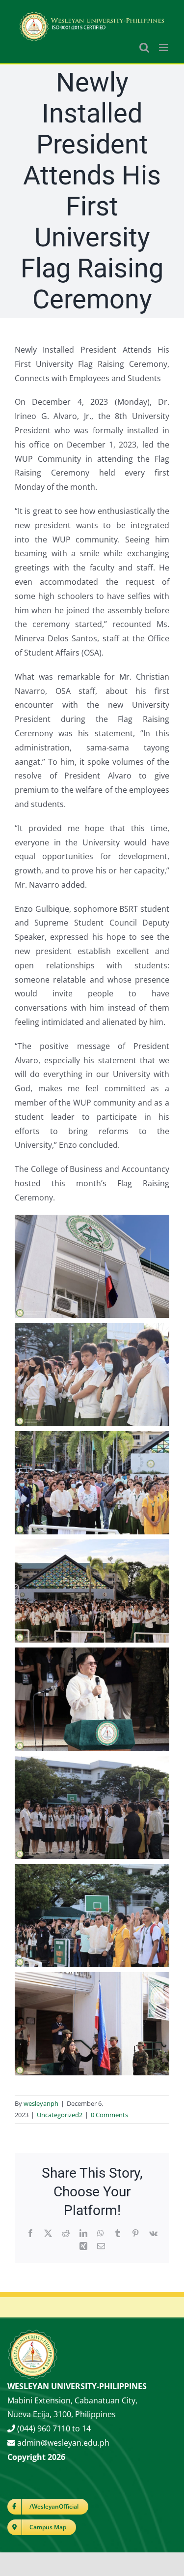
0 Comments (109, 2115)
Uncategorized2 (60, 2115)
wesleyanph (41, 2103)
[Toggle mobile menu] (164, 47)
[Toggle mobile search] (144, 47)
